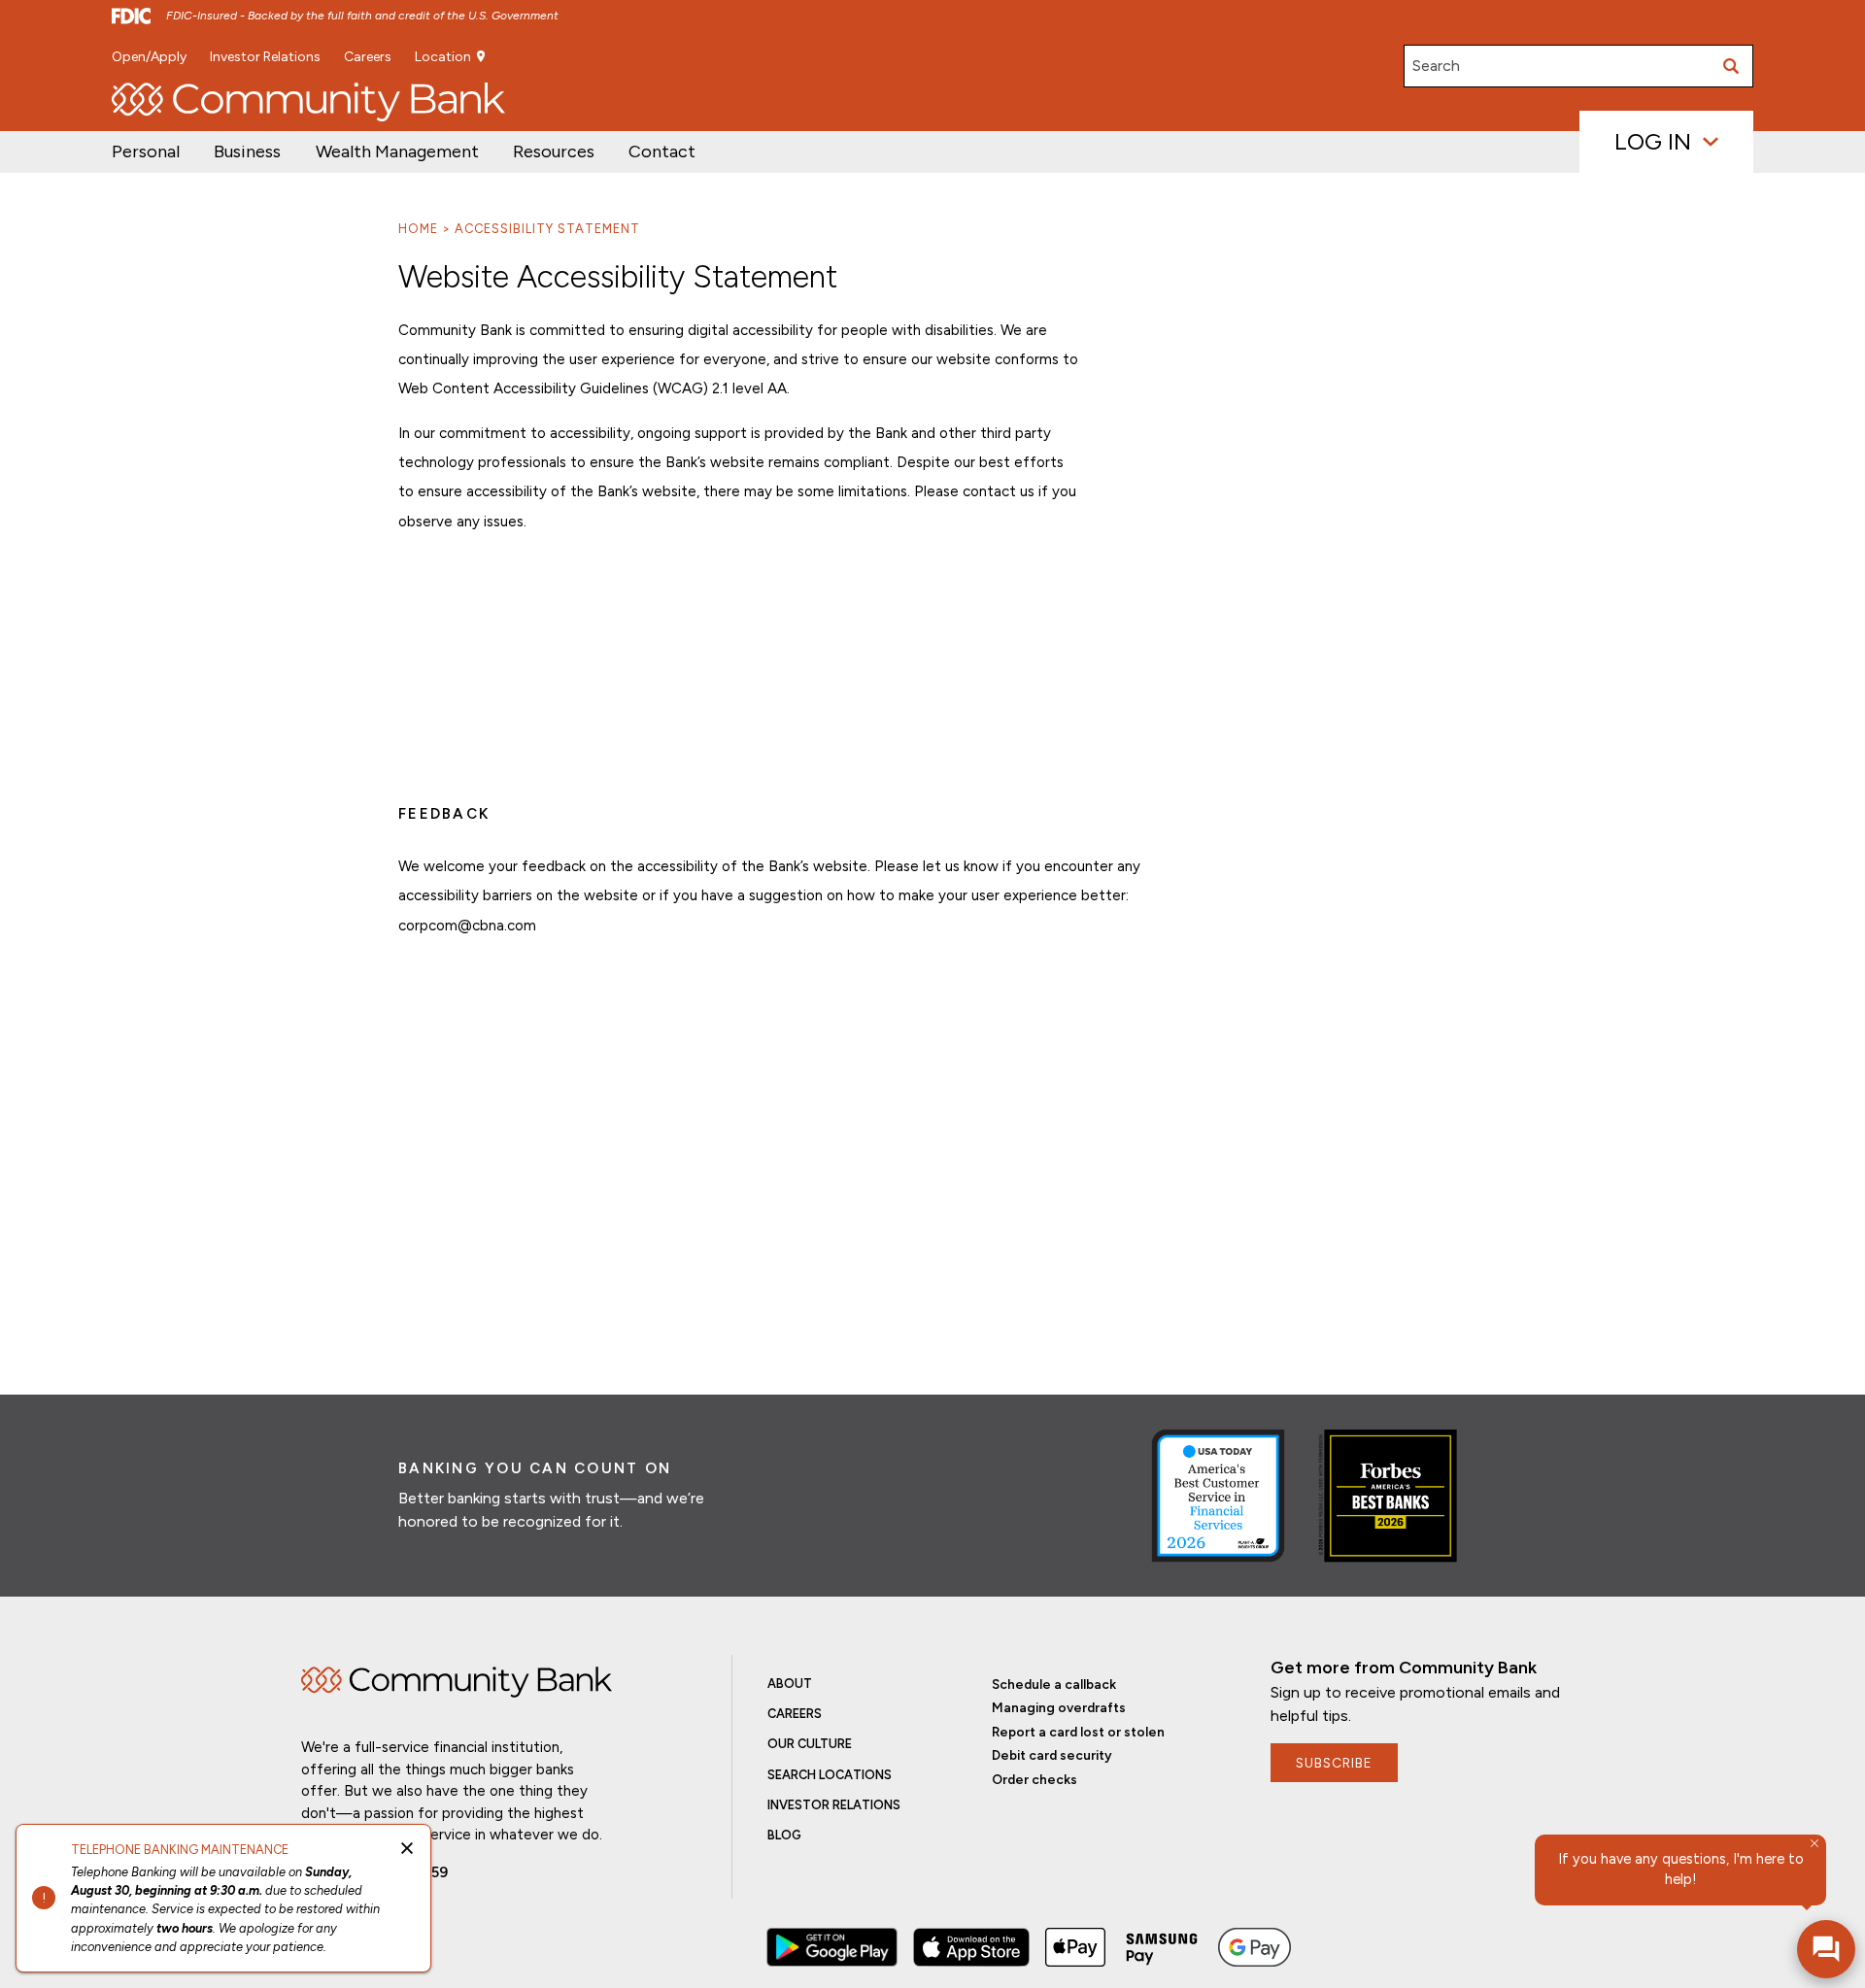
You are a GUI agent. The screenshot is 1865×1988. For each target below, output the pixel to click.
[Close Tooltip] (1814, 1843)
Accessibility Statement (547, 229)
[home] (308, 102)
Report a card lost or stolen (1078, 1732)
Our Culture (810, 1744)
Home (418, 229)
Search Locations (830, 1775)
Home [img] (457, 1682)
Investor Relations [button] (265, 57)
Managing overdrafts (1059, 1707)
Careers (368, 57)
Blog (784, 1835)
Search (1436, 66)
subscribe (1334, 1763)
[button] (397, 152)
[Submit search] (1732, 66)
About (790, 1684)
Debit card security (1052, 1755)
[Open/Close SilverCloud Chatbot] (1826, 1949)
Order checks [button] (1034, 1779)
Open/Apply (149, 57)
